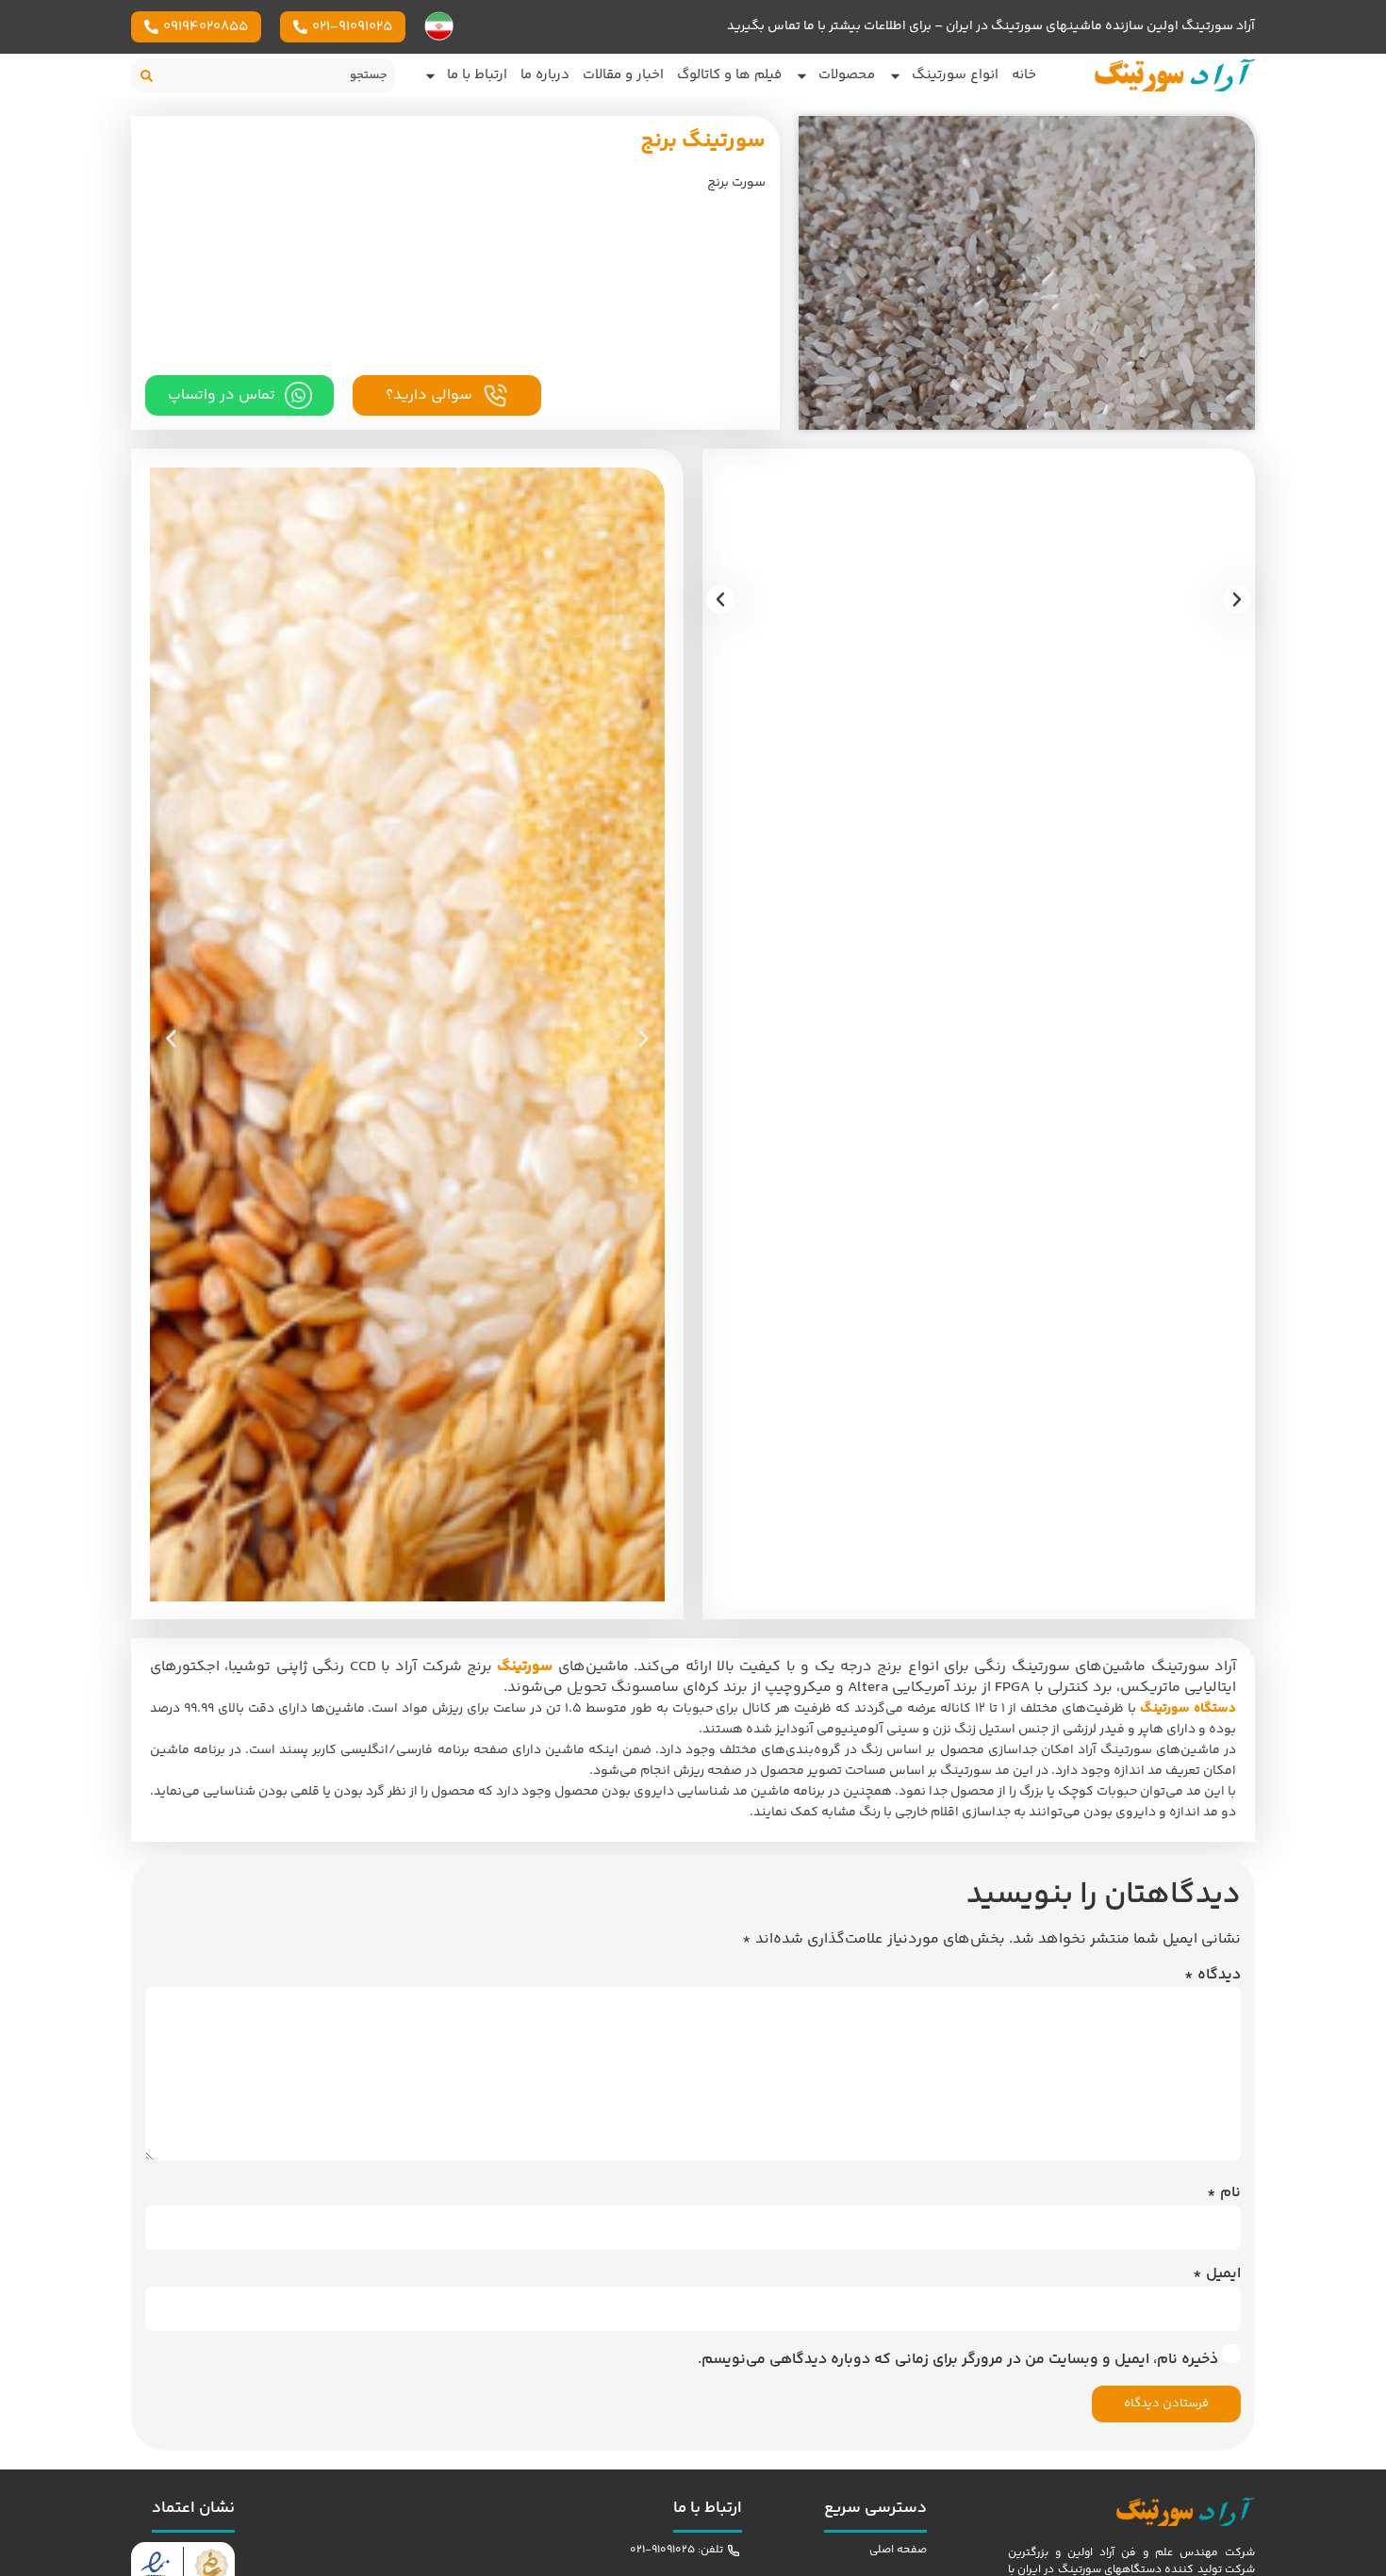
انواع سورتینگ (955, 75)
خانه (1024, 75)
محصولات (847, 75)
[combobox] (282, 75)
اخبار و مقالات (623, 75)
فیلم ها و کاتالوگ (729, 75)
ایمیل (1217, 2274)
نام (1224, 2193)
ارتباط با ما (477, 75)
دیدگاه (1213, 1976)
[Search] (150, 75)
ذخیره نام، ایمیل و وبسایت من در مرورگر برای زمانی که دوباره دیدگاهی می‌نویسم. (958, 2360)
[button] (720, 599)
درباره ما (545, 75)
